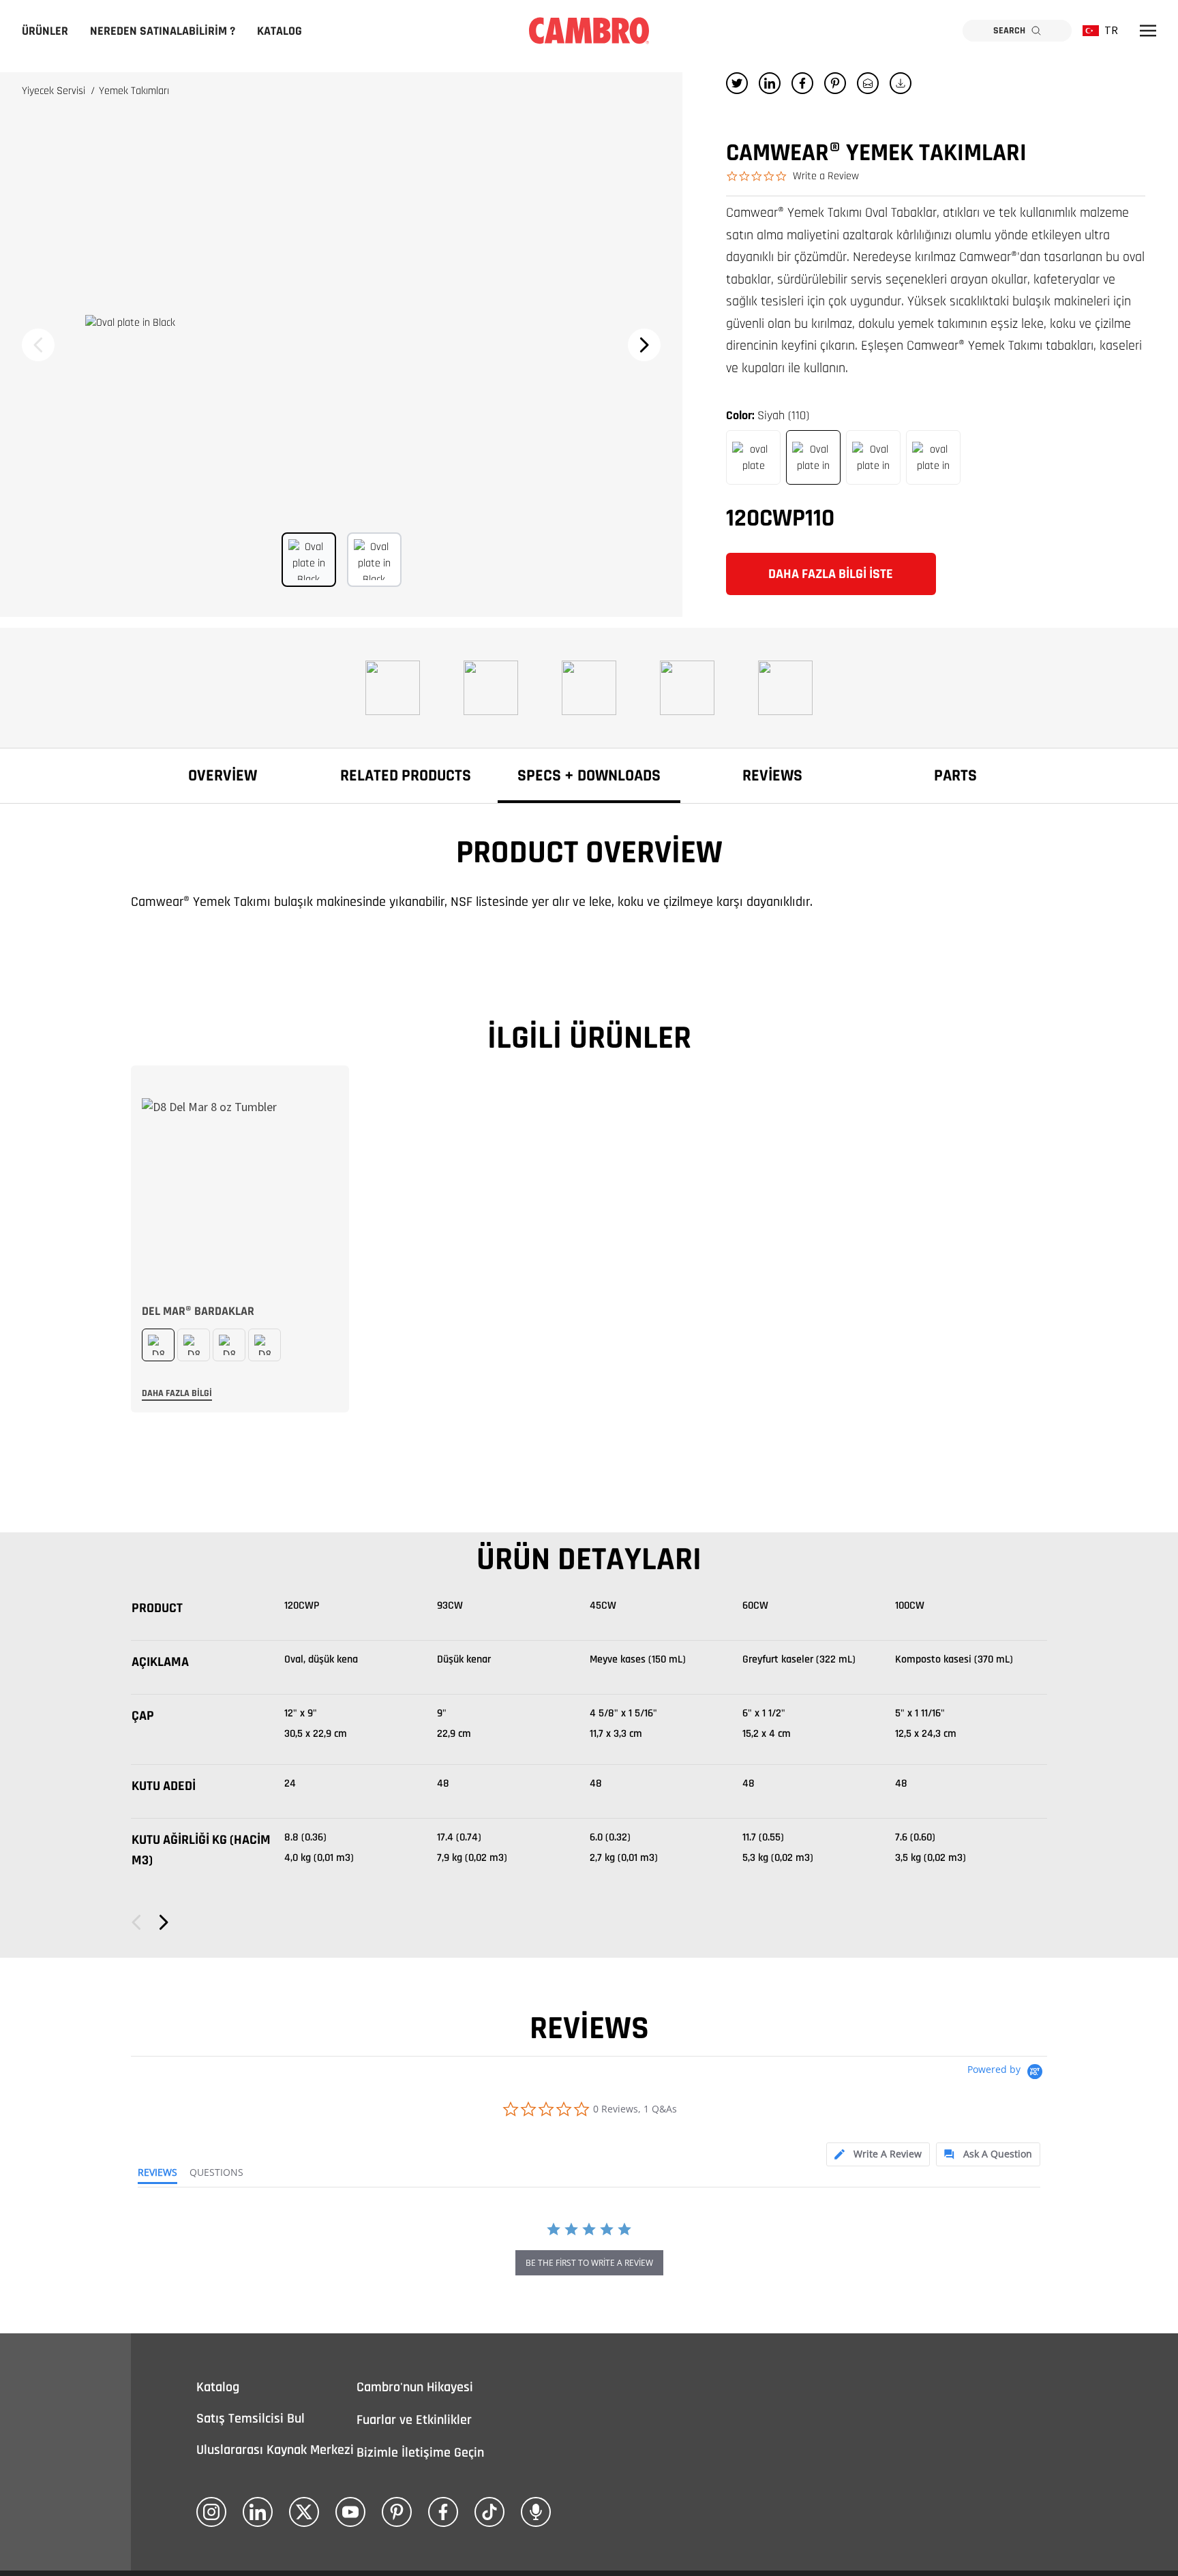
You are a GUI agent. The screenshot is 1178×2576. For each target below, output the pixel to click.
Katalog (280, 31)
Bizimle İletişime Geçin (420, 2453)
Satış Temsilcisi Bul (251, 2419)
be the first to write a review (589, 2263)
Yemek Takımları (134, 91)
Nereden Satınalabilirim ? (163, 31)
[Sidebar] (1148, 31)
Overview (223, 776)
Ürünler (45, 31)
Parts (955, 776)
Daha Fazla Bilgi (177, 1393)
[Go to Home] (589, 31)
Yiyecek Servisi (55, 91)
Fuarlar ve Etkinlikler (414, 2420)
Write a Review (826, 176)
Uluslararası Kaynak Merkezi (275, 2450)
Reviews (772, 776)
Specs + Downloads (589, 776)
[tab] (878, 2154)
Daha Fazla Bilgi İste (831, 574)
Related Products (406, 776)
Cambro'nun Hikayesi (415, 2387)
